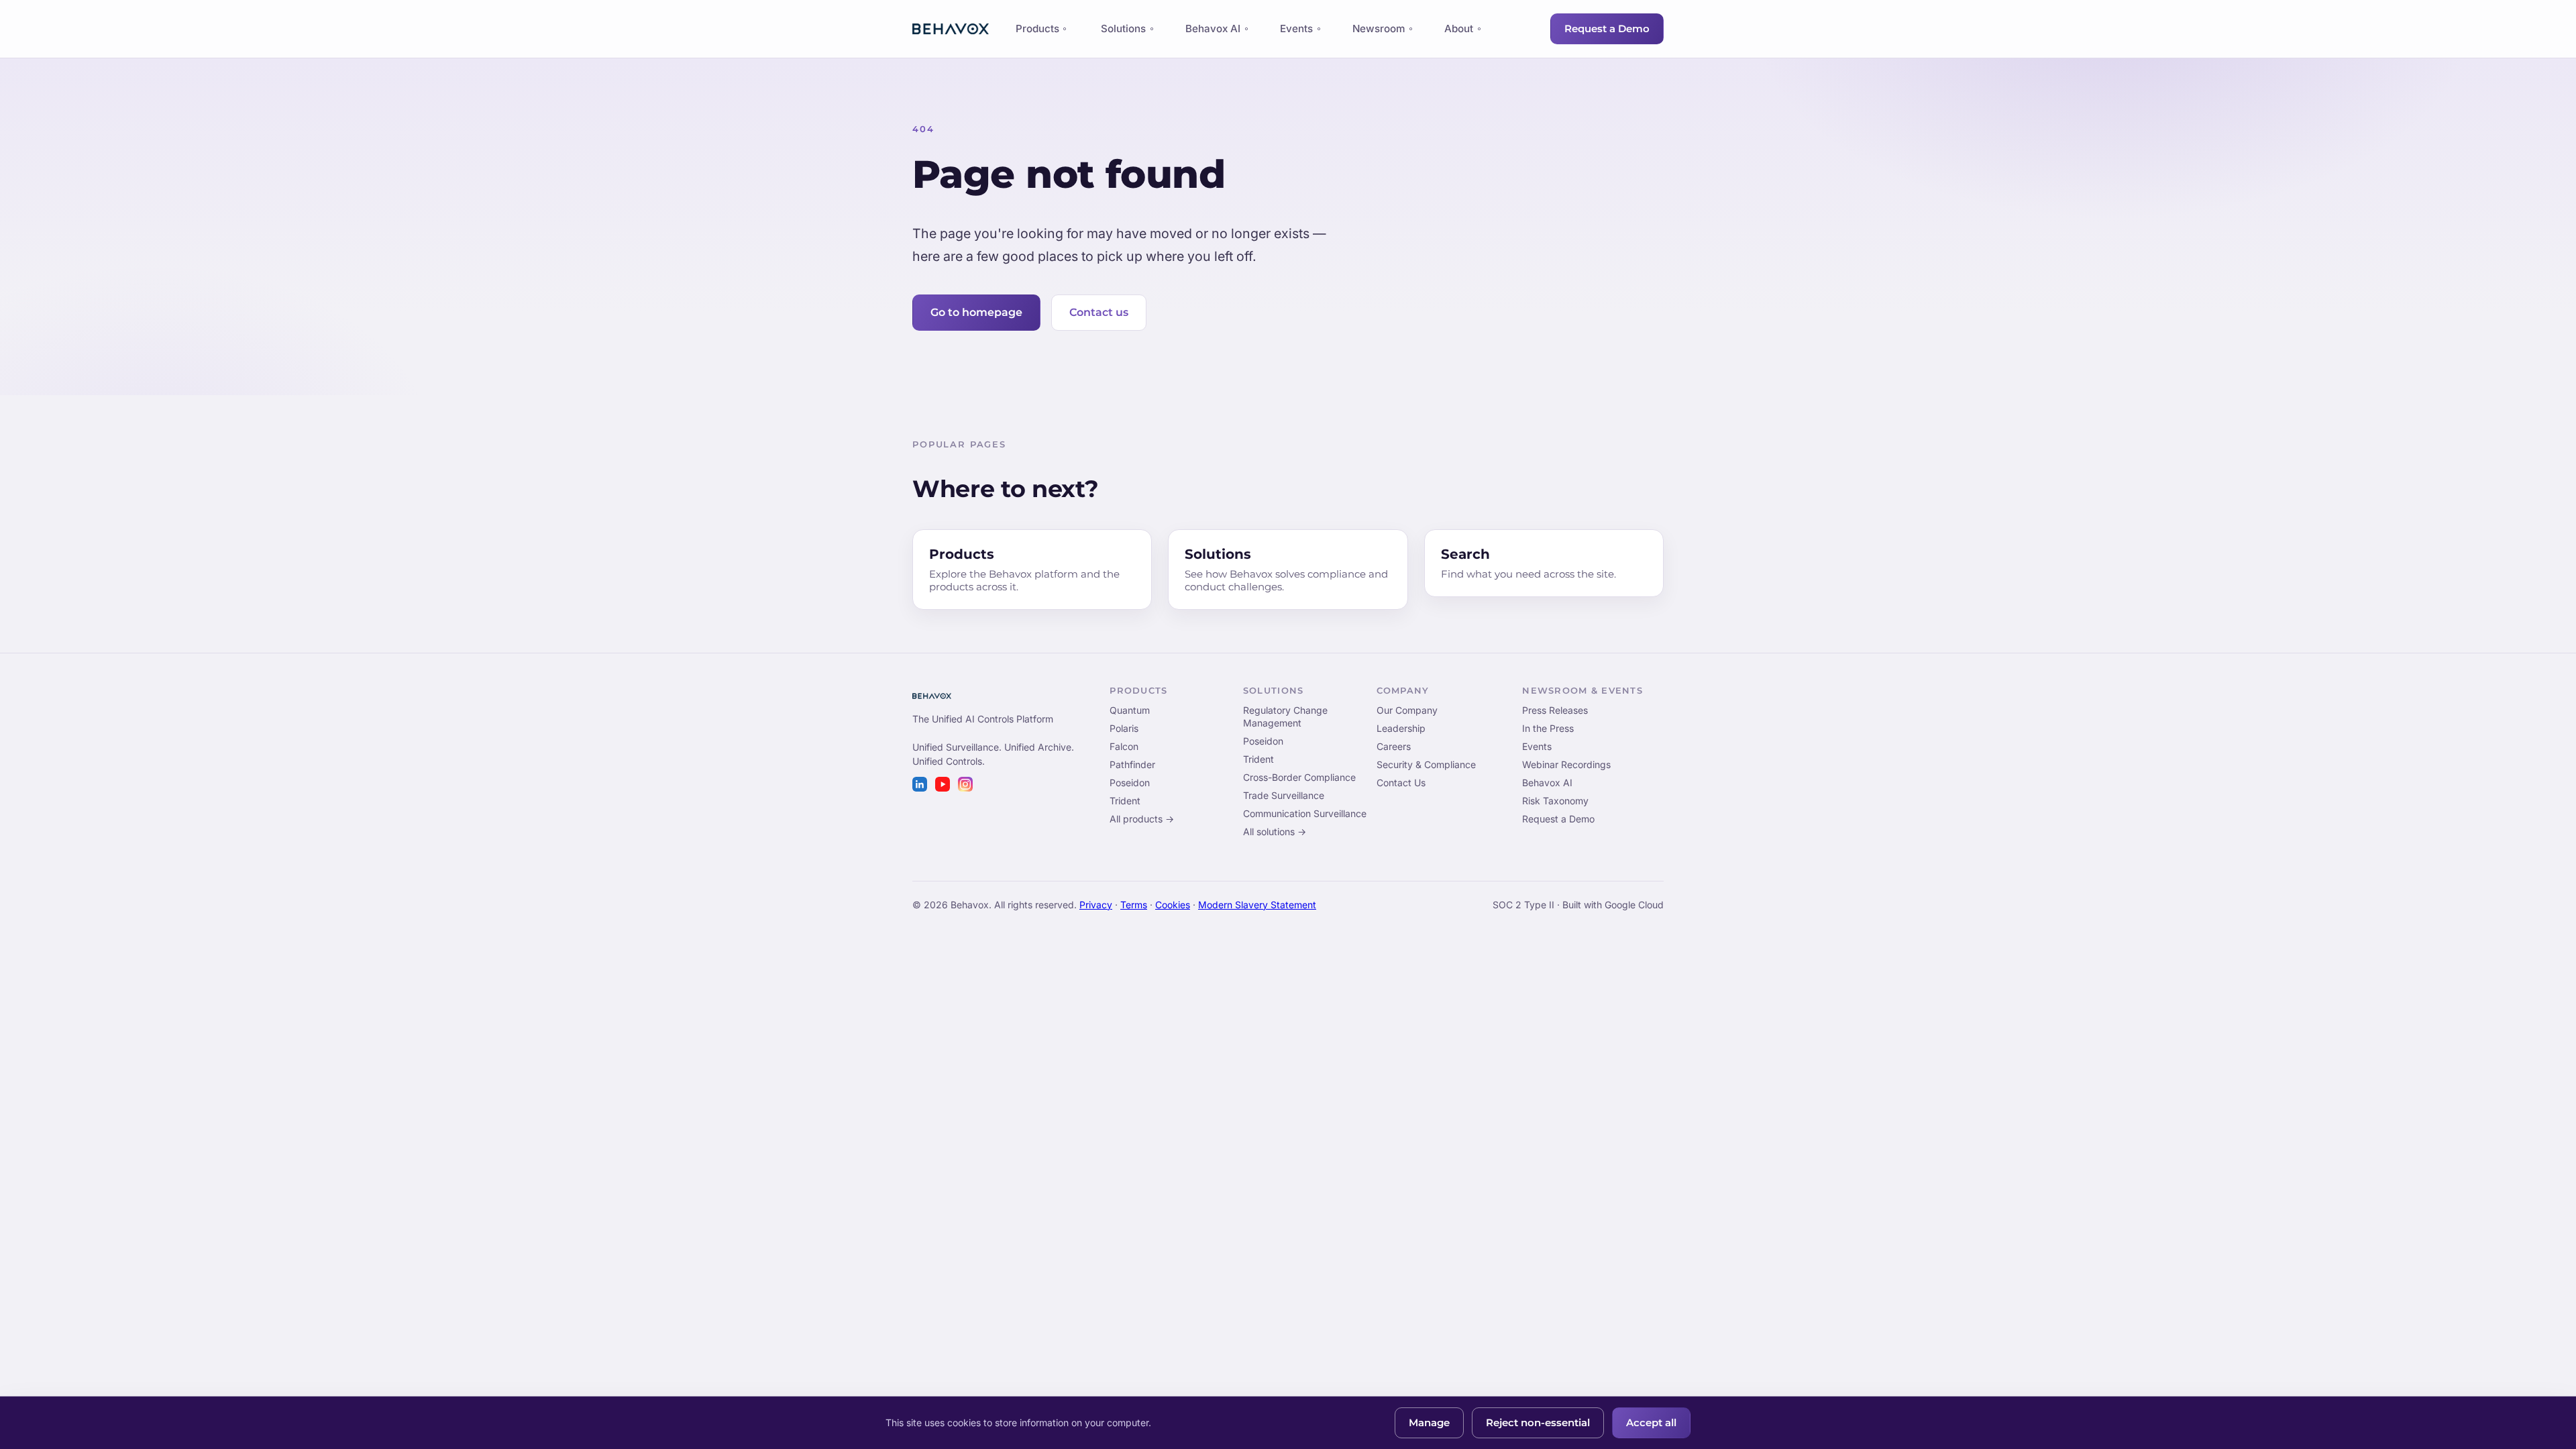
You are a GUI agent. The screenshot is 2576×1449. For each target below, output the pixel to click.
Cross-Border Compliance (1299, 777)
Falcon (1124, 746)
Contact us (1099, 312)
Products (1037, 32)
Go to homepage (976, 312)
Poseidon (1130, 783)
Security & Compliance (1426, 764)
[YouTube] (943, 784)
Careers (1394, 746)
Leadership (1401, 728)
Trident (1125, 801)
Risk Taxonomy (1555, 801)
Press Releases (1555, 710)
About (1459, 29)
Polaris (1124, 728)
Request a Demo (1607, 29)
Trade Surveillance (1284, 795)
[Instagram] (965, 784)
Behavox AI (1213, 29)
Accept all (1651, 1423)
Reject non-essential (1538, 1423)
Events (1296, 29)
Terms (1134, 905)
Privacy (1096, 905)
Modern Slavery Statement (1257, 905)
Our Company (1407, 710)
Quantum (1130, 710)
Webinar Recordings (1566, 764)
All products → (1142, 819)
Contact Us (1401, 783)
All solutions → (1275, 831)
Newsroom (1379, 29)
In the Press (1548, 728)
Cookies (1173, 905)
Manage (1429, 1423)
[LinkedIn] (920, 784)
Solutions (1123, 29)
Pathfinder (1132, 764)
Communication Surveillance (1305, 813)
